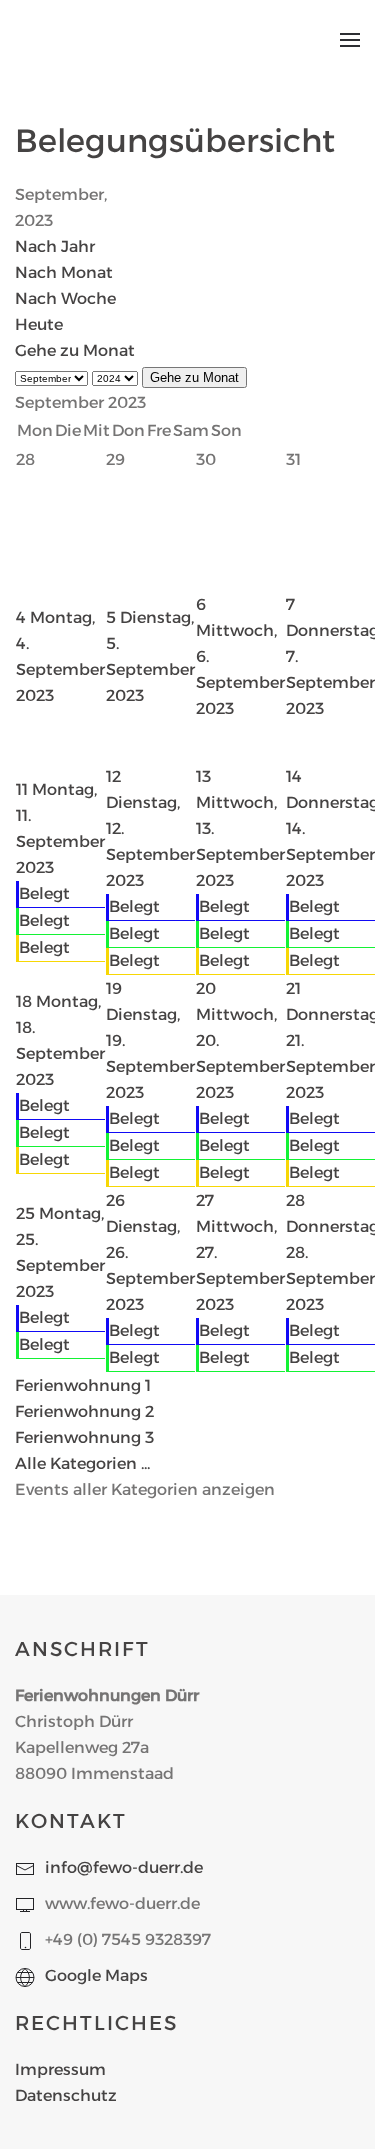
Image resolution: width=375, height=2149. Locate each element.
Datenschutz (66, 2095)
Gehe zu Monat (75, 350)
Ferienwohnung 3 (84, 1437)
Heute (39, 324)
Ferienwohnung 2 (84, 1411)
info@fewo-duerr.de (124, 1867)
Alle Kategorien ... (82, 1463)
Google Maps (96, 1975)
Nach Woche (65, 298)
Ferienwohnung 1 (83, 1385)
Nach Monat (64, 272)
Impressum (60, 2069)
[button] (350, 40)
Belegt (44, 893)
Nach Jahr (55, 246)
